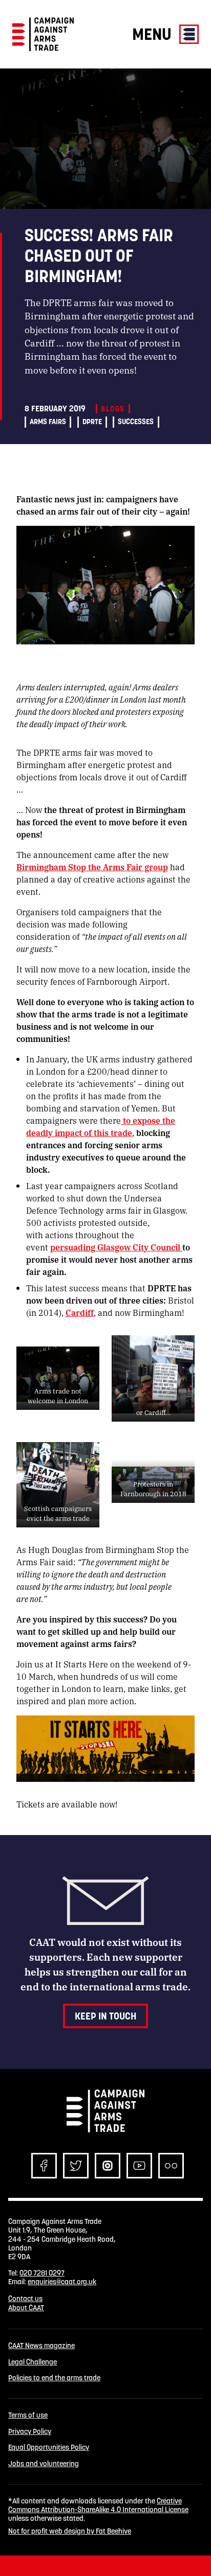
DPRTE (92, 422)
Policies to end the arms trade (54, 2378)
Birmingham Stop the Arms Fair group (92, 867)
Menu (154, 34)
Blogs (113, 409)
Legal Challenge (33, 2362)
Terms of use (28, 2415)
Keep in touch (105, 2016)
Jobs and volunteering (44, 2464)
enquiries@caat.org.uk (62, 2282)
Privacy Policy (30, 2432)
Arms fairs (48, 422)
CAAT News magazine (41, 2346)
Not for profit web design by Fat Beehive (70, 2531)
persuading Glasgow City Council (116, 1247)
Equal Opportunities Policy (49, 2447)
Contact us (25, 2299)
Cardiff (80, 1313)
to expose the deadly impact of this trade (101, 1127)
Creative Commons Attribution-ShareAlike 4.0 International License (98, 2505)
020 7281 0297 (42, 2273)
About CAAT (26, 2308)
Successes (136, 422)
